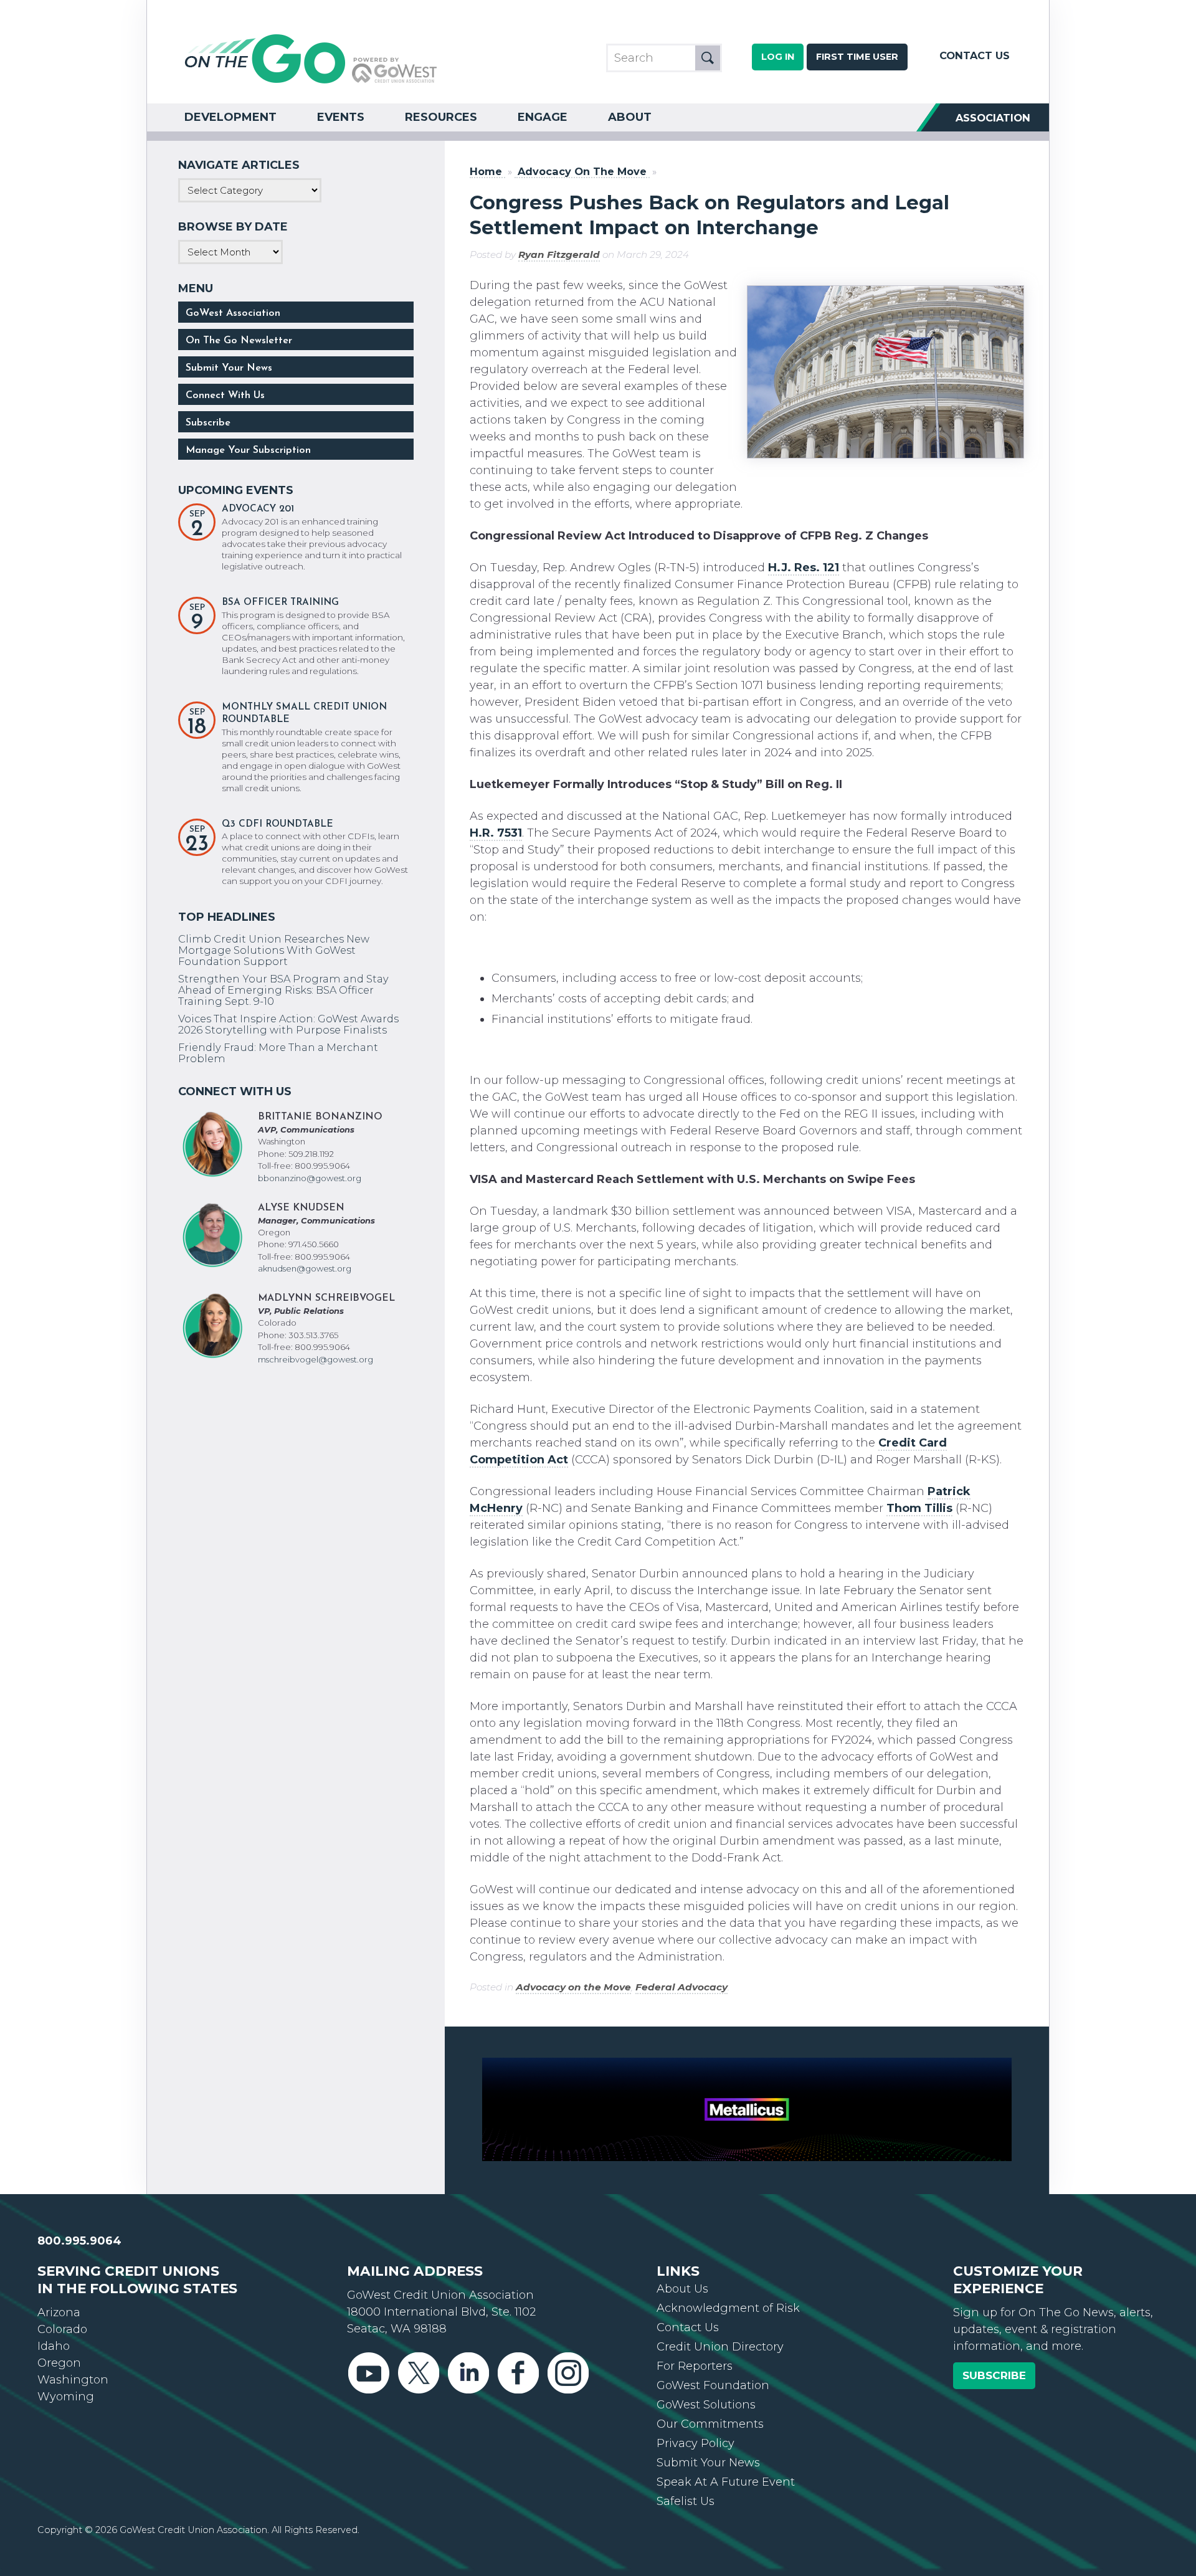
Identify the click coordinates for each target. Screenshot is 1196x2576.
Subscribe (208, 423)
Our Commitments (710, 2424)
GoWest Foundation (713, 2385)
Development (230, 117)
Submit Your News (229, 368)
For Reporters (695, 2366)
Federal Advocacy (681, 1987)
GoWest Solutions (706, 2405)
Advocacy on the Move (573, 1987)
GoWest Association (233, 313)
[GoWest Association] (311, 82)
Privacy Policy (695, 2443)
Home (486, 172)
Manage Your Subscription (248, 450)
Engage (543, 117)
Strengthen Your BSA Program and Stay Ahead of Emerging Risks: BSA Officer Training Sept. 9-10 (283, 990)
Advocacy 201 (258, 509)
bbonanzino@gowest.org (310, 1178)
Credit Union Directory (720, 2347)
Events (341, 117)
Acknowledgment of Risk (728, 2308)
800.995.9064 (79, 2241)
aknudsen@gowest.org (305, 1268)
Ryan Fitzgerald (559, 254)
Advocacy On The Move (582, 172)
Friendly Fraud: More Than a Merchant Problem (278, 1053)
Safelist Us (686, 2501)
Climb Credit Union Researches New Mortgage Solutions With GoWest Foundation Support (274, 950)
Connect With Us (225, 396)
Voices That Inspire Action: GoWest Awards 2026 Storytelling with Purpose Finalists (288, 1024)
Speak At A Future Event (726, 2482)
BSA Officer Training (280, 603)
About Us (682, 2289)
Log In (778, 57)
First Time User (857, 57)
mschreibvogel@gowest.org (316, 1359)
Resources (441, 117)
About (630, 117)
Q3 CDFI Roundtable (278, 825)
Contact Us (975, 55)
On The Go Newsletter (239, 341)
